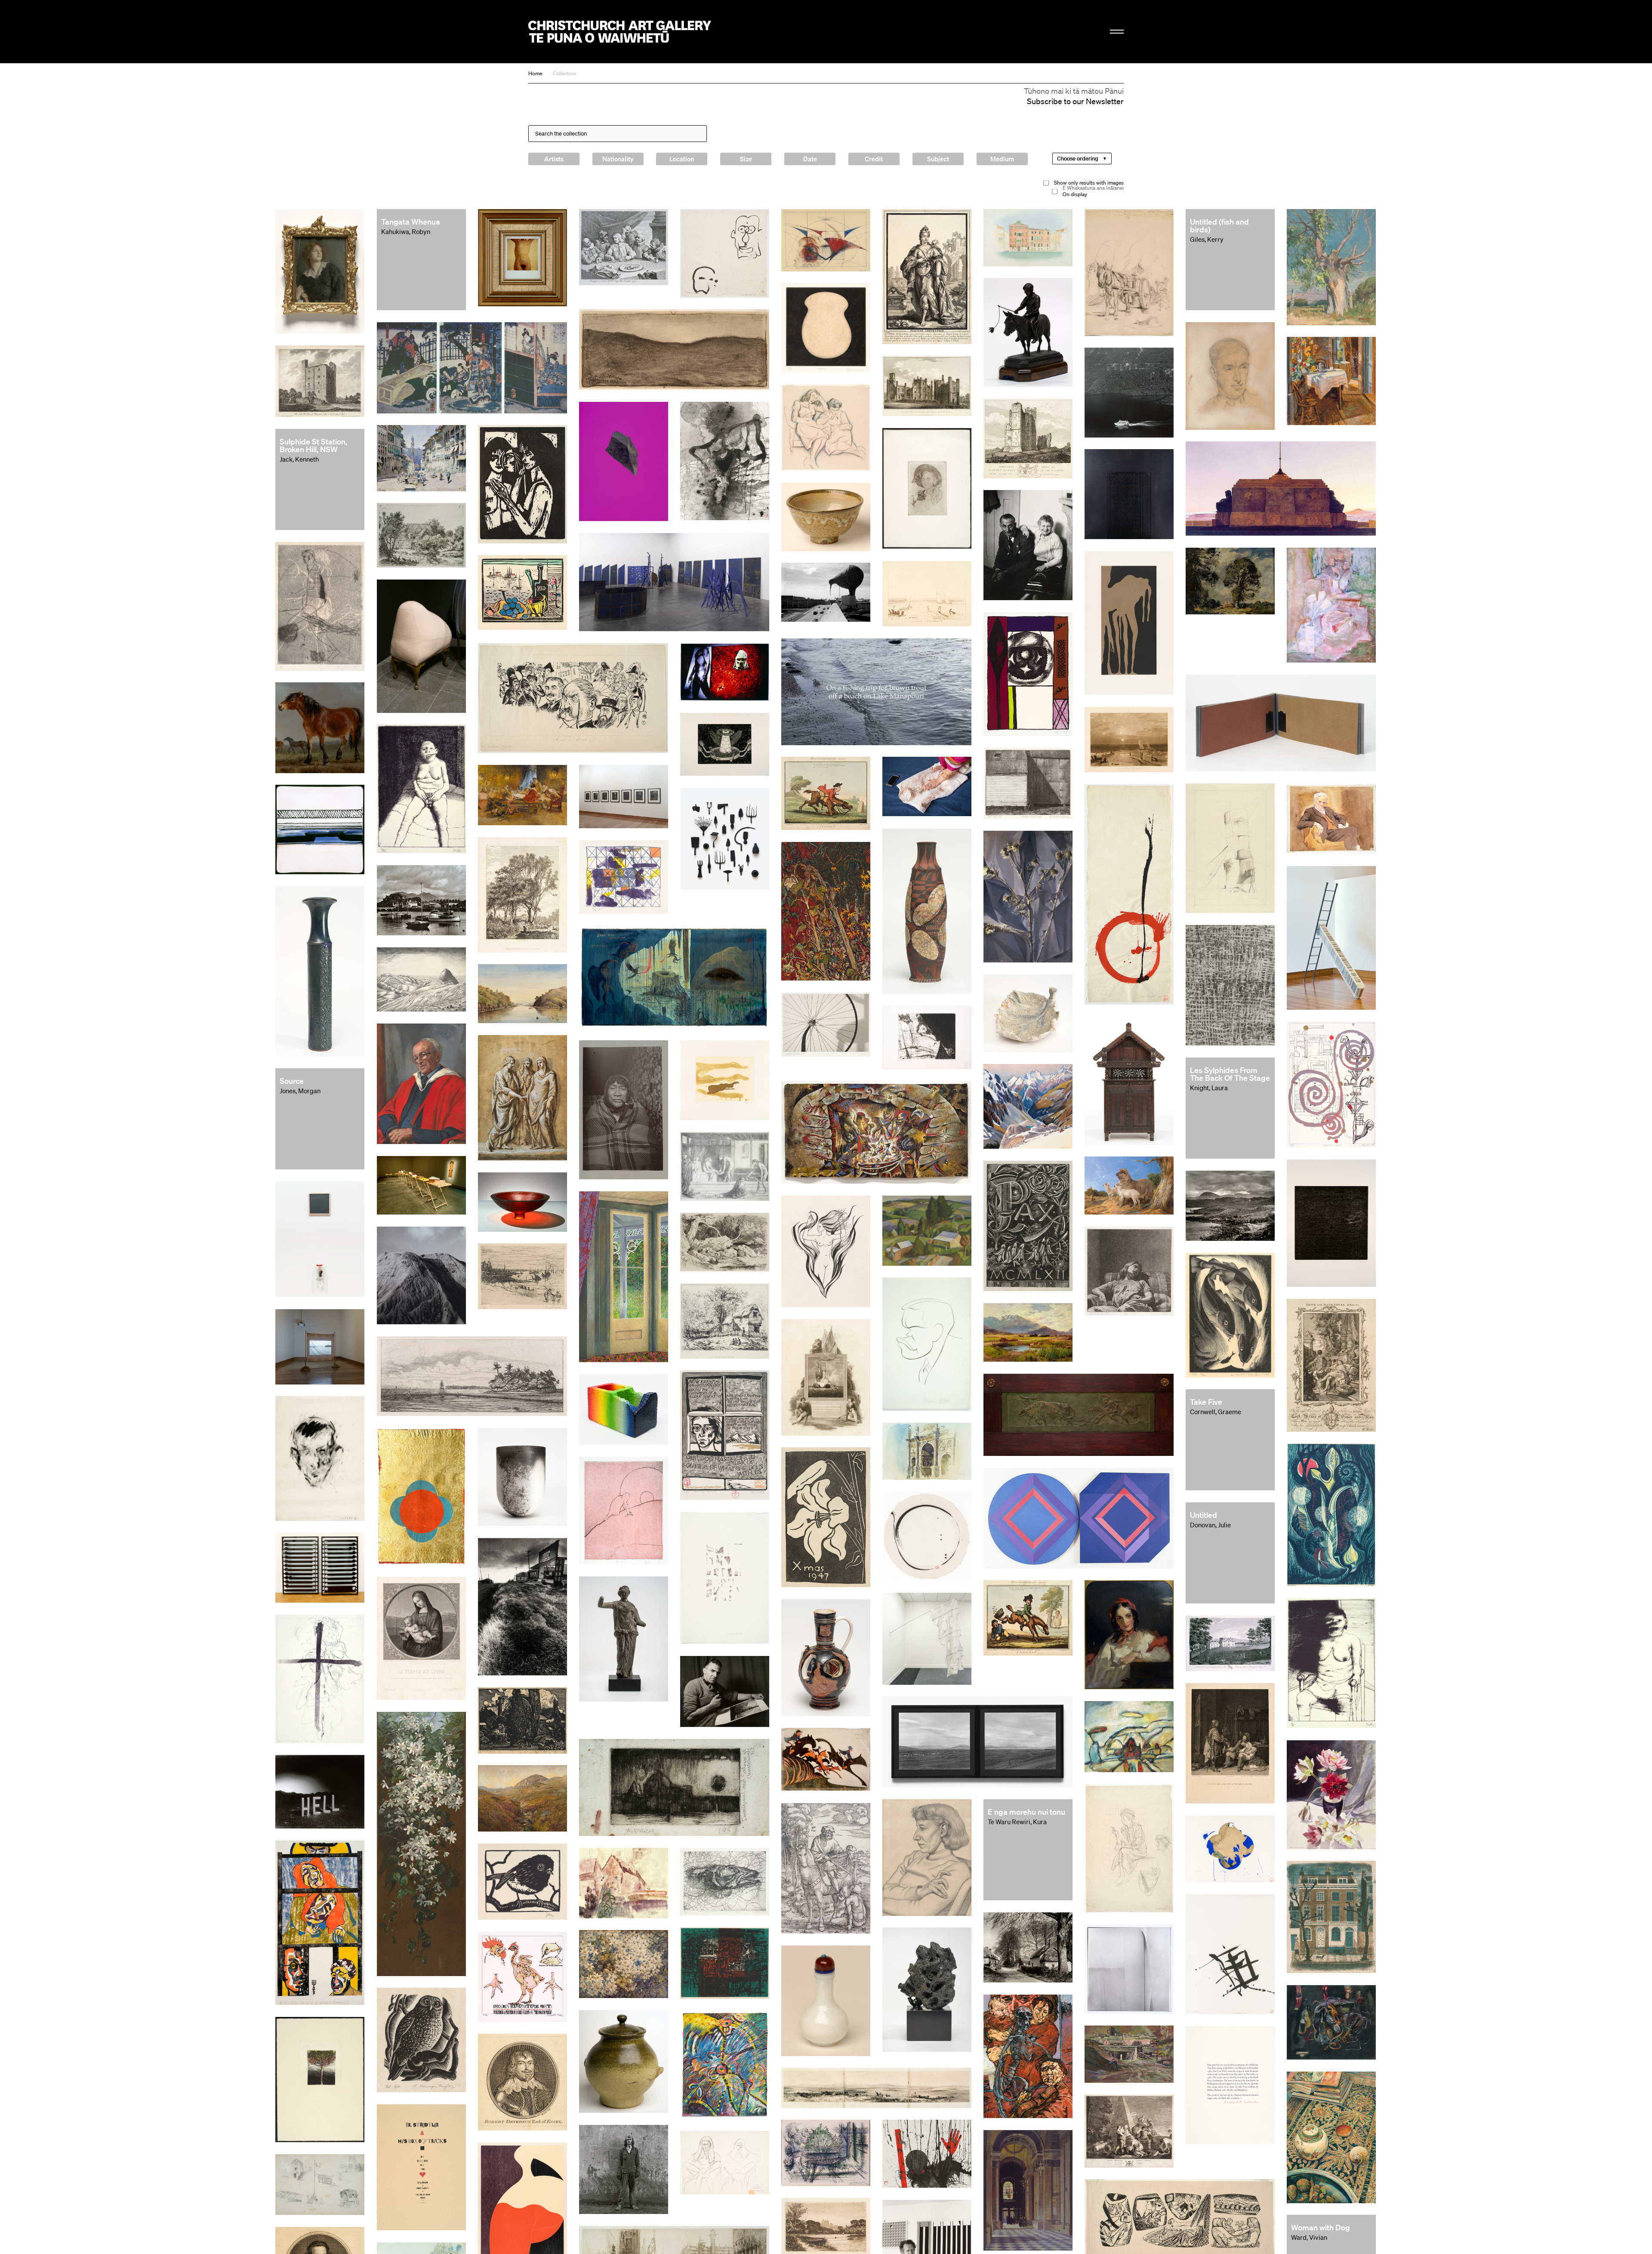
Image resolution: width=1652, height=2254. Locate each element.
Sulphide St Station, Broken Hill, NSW (313, 445)
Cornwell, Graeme (1216, 1412)
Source (292, 1081)
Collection (564, 73)
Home (535, 73)
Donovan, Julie (1210, 1525)
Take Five (1206, 1402)
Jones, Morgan (300, 1091)
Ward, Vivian (1309, 2237)
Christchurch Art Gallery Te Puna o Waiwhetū (620, 32)
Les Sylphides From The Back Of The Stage (1230, 1074)
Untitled (1204, 1515)
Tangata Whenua (411, 222)
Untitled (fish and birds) (1219, 225)
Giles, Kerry (1207, 239)
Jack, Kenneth (299, 459)
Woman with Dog (1321, 2227)
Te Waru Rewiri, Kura (1017, 1822)
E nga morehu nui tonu (1026, 1812)
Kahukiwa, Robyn (406, 231)
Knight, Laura (1209, 1088)
